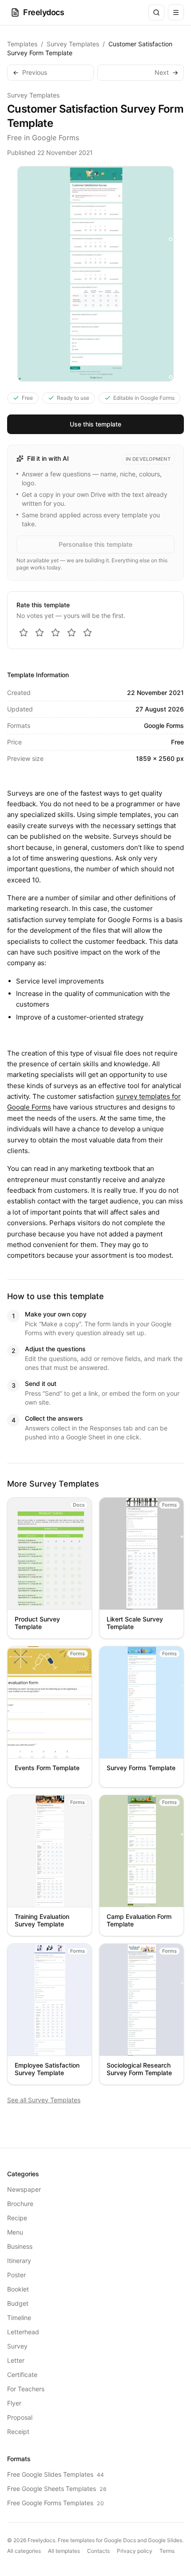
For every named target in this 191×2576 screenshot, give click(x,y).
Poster (16, 2275)
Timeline (19, 2318)
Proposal (20, 2417)
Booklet (18, 2289)
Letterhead (23, 2332)
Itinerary (19, 2261)
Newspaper (24, 2189)
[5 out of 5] (88, 633)
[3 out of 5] (56, 633)
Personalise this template (95, 544)
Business (20, 2246)
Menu (15, 2232)
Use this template (95, 424)
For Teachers (26, 2389)
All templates (64, 2551)
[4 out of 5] (72, 633)
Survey (17, 2346)
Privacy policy (135, 2551)
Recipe (17, 2218)
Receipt (18, 2432)
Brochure (20, 2204)
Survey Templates (73, 44)
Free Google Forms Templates (56, 2503)
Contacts (98, 2551)
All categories (24, 2551)
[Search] (156, 12)
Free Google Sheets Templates (57, 2489)
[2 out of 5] (40, 633)
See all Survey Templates (44, 2100)
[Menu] (176, 12)
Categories (23, 2174)
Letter (16, 2360)
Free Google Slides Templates (56, 2474)
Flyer (14, 2403)
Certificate (22, 2375)
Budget (18, 2303)
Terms (167, 2551)
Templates (22, 44)
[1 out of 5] (24, 633)
